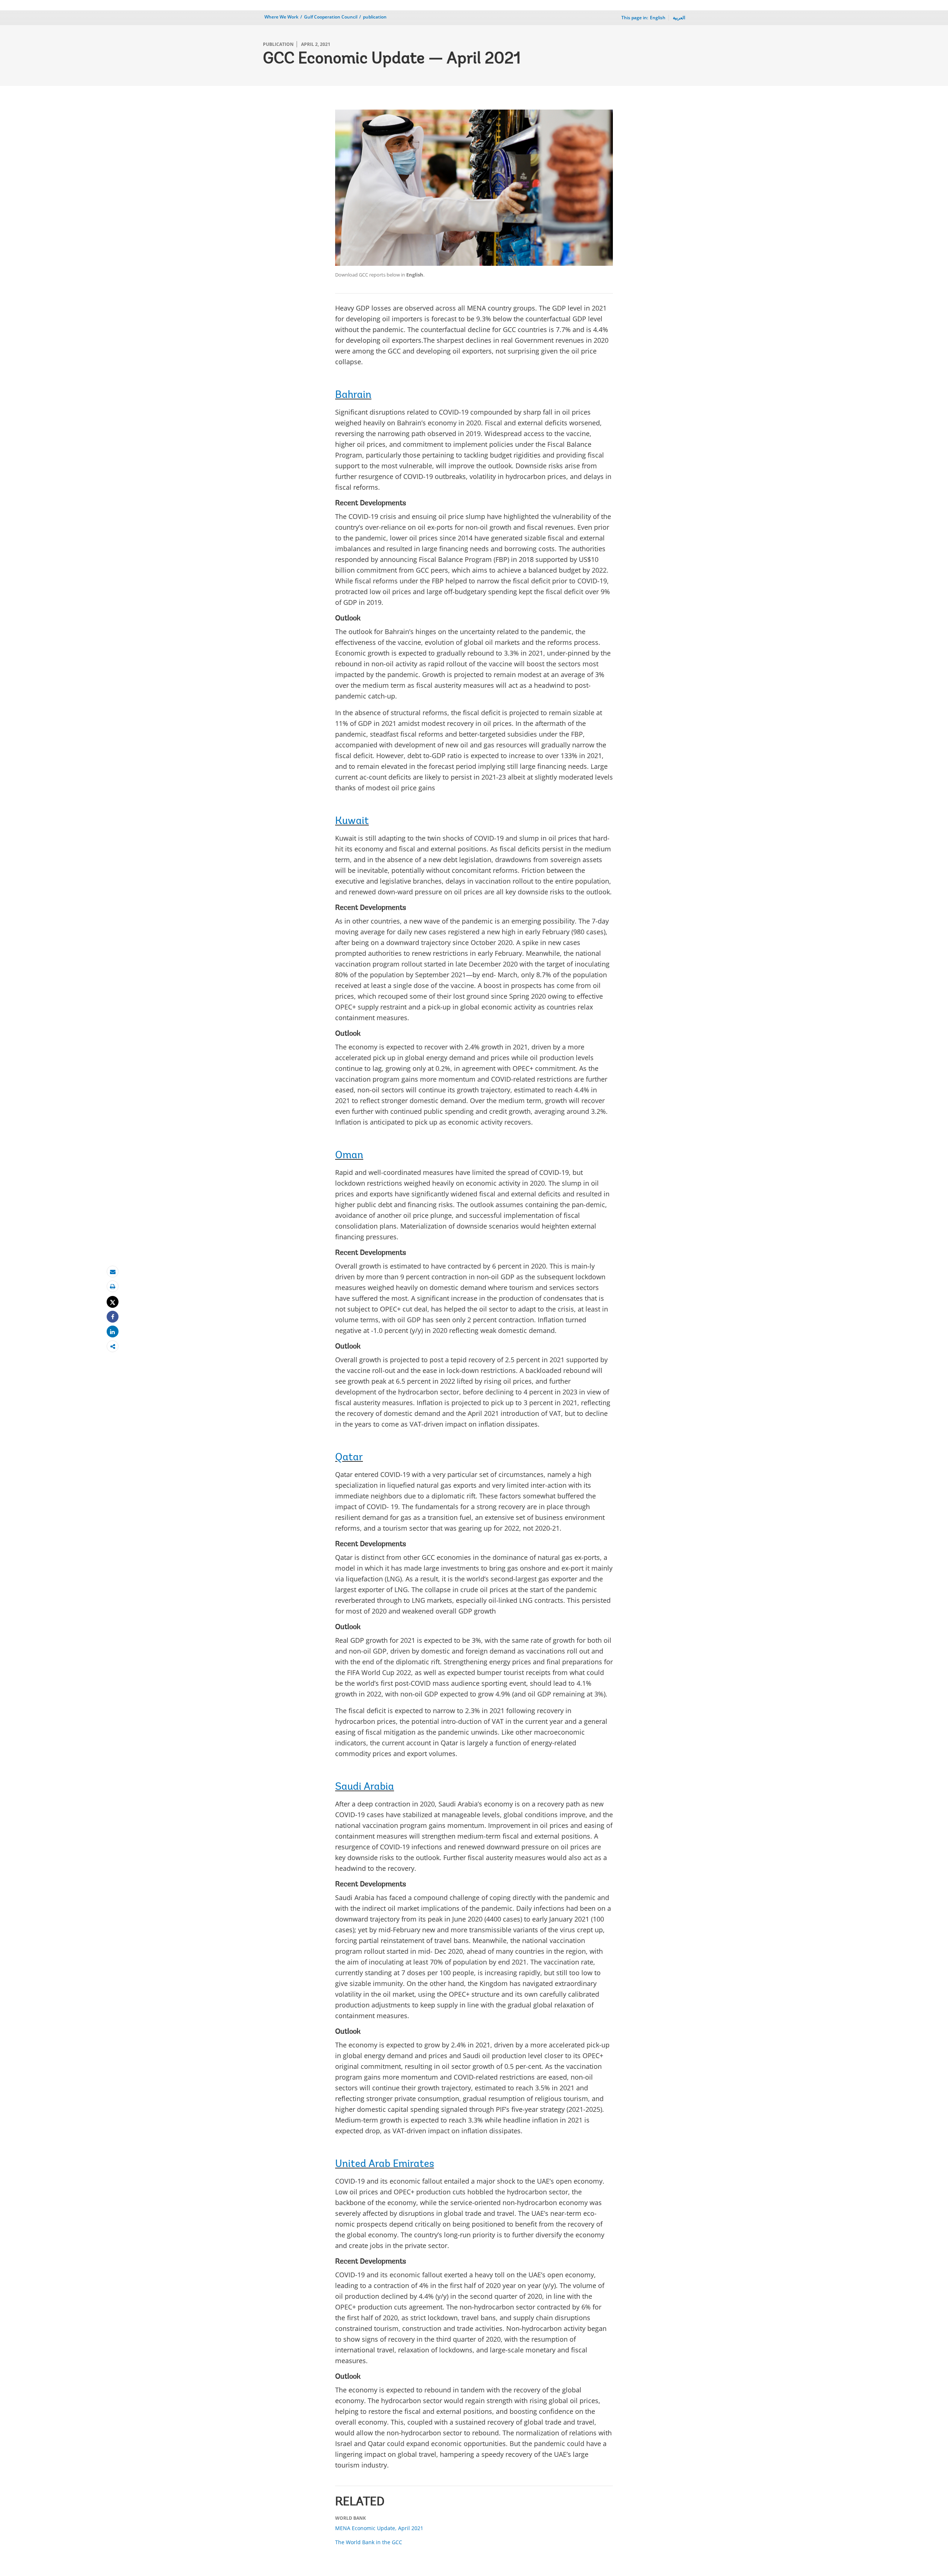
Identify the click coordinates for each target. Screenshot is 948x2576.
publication (375, 17)
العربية (679, 18)
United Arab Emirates (385, 2164)
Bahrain (353, 395)
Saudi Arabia (365, 1787)
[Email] (113, 1272)
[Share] (113, 1317)
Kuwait (352, 821)
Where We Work (281, 17)
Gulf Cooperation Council (331, 17)
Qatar (349, 1458)
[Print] (113, 1287)
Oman (349, 1156)
